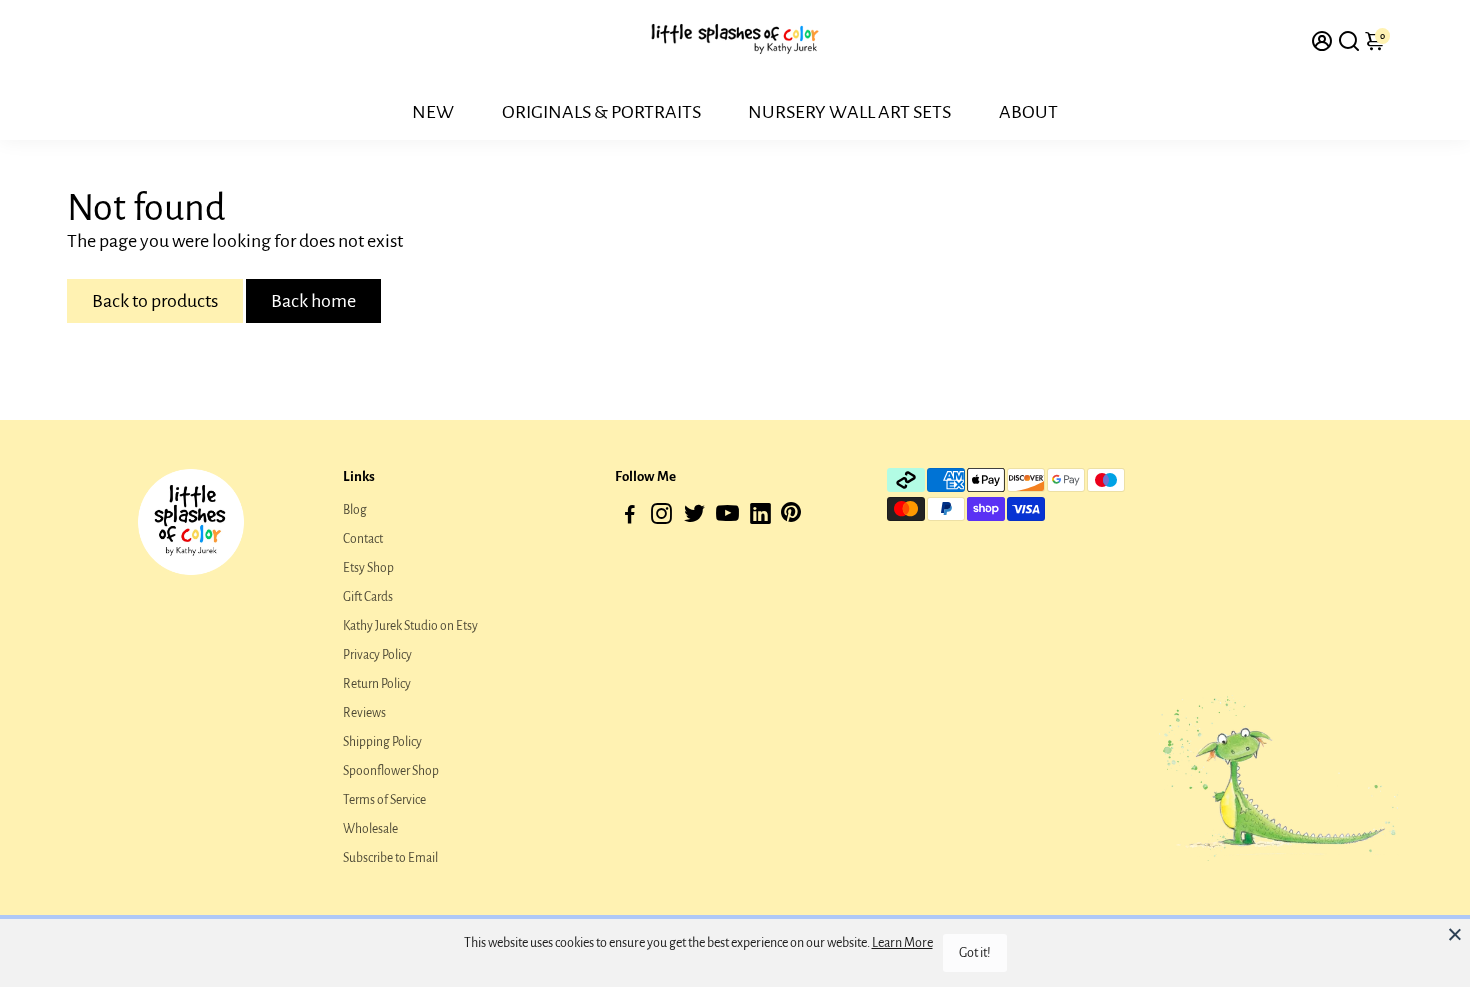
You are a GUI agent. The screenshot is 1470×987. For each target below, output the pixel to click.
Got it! (975, 953)
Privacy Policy (377, 655)
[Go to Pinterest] (791, 517)
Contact (363, 539)
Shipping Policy (382, 742)
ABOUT (1028, 112)
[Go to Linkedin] (760, 517)
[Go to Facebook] (630, 517)
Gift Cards (368, 597)
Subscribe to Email (390, 858)
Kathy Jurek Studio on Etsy (410, 626)
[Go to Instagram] (661, 517)
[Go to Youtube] (727, 517)
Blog (355, 510)
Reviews (364, 713)
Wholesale (370, 829)
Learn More (902, 943)
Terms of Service (384, 800)
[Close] (1455, 934)
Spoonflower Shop (391, 771)
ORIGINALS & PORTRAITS (601, 112)
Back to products (155, 301)
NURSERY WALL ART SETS (849, 112)
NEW (433, 112)
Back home (313, 301)
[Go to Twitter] (694, 517)
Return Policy (377, 684)
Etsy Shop (368, 568)
